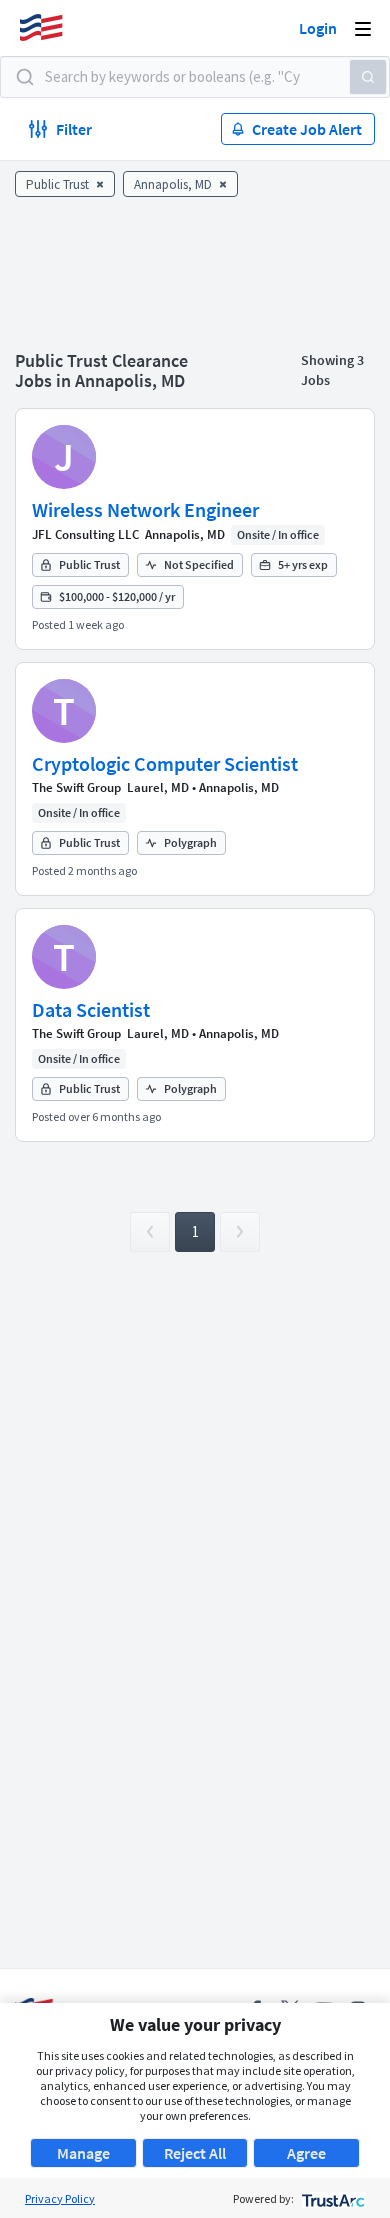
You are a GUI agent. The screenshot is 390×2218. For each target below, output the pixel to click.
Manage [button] (83, 2153)
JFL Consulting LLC (85, 534)
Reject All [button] (195, 2153)
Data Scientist (91, 1009)
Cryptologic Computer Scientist (165, 763)
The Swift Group (76, 787)
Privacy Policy (60, 2198)
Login (318, 28)
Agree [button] (306, 2153)
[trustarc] (331, 2198)
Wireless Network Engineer (145, 509)
